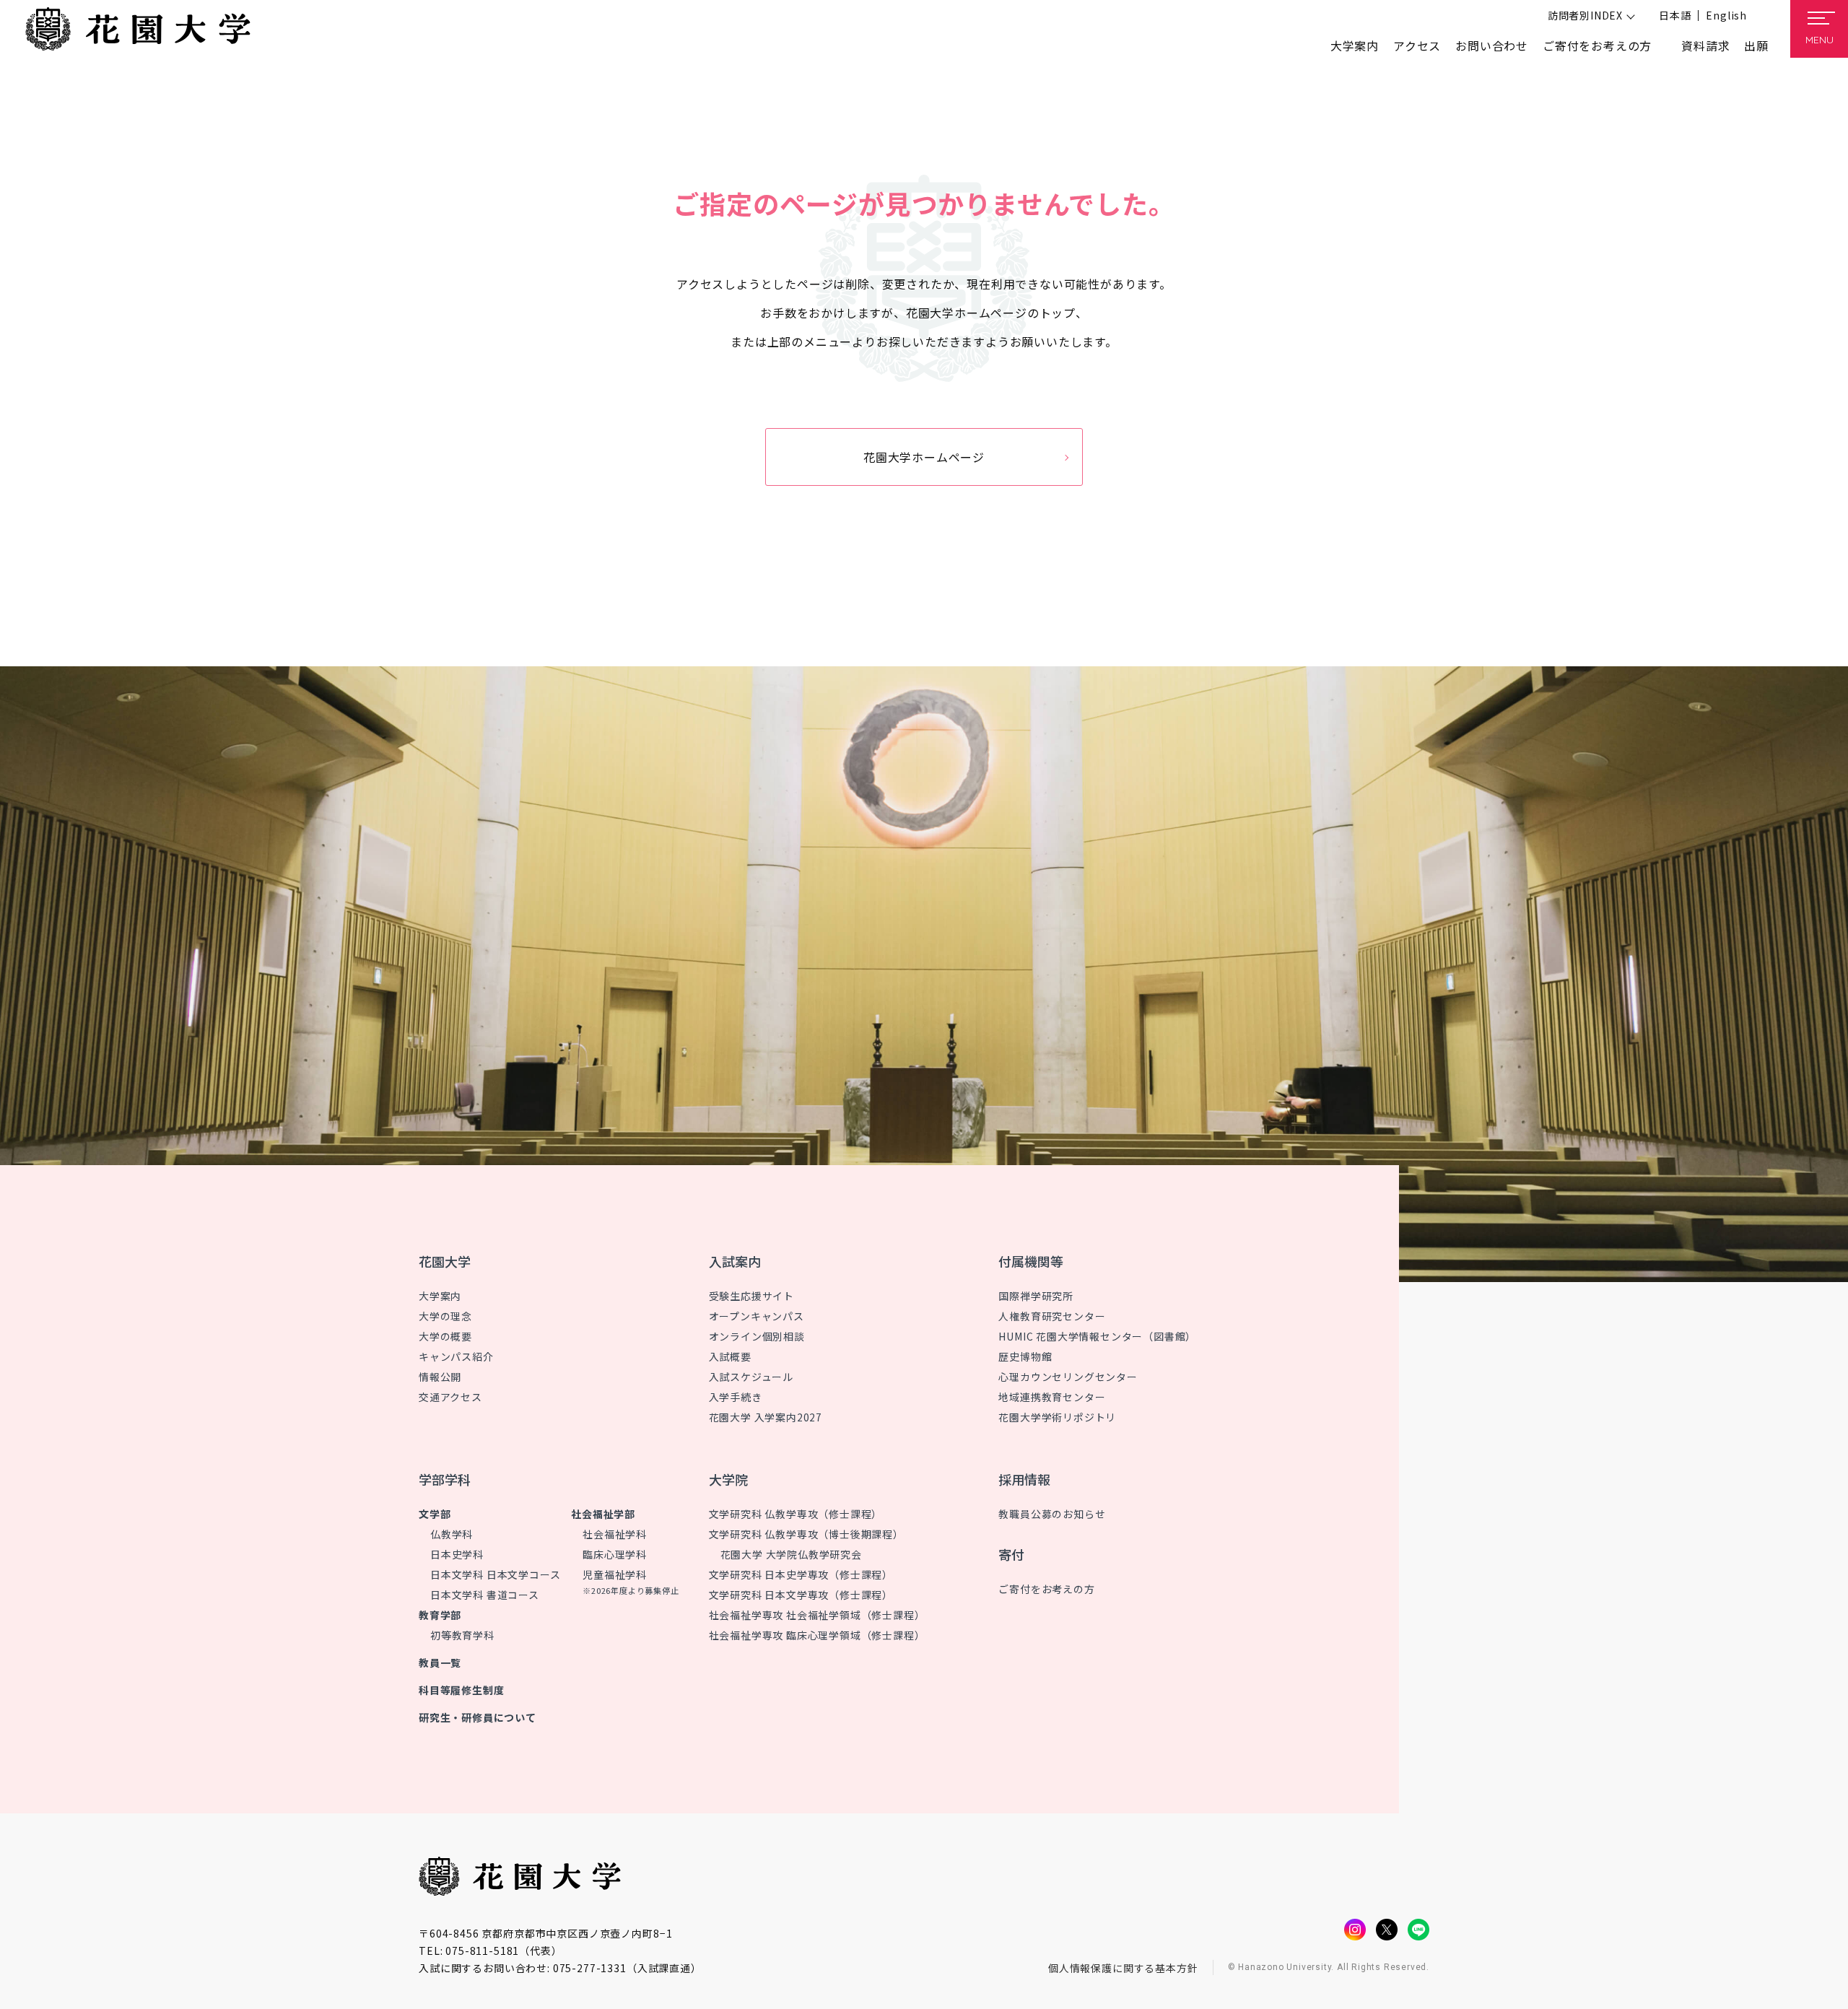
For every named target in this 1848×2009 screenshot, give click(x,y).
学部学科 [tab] (445, 1479)
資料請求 (1705, 45)
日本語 (1675, 15)
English (1726, 15)
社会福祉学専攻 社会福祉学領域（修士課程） (817, 1615)
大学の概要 (445, 1336)
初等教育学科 (462, 1635)
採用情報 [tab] (1024, 1479)
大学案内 (440, 1296)
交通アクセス (450, 1397)
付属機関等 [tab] (1031, 1261)
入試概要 (730, 1356)
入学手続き (736, 1397)
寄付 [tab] (1011, 1554)
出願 (1756, 45)
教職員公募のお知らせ (1052, 1514)
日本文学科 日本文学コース (495, 1574)
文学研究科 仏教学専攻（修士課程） (796, 1514)
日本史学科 (457, 1554)
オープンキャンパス (757, 1316)
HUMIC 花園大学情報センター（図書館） (1097, 1336)
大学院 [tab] (728, 1479)
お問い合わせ (1492, 45)
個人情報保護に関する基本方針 (1123, 1968)
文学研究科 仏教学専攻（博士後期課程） (806, 1534)
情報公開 (440, 1377)
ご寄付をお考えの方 (1597, 45)
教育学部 (440, 1615)
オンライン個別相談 (757, 1336)
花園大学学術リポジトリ (1057, 1417)
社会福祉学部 (603, 1514)
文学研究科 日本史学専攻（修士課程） (801, 1574)
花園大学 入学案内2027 (766, 1417)
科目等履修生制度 (461, 1690)
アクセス (1417, 45)
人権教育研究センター (1052, 1316)
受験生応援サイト (751, 1296)
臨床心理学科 (615, 1554)
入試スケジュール (751, 1377)
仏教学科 (452, 1534)
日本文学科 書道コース (485, 1595)
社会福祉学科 (615, 1534)
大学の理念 (445, 1316)
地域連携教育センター (1052, 1397)
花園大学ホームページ (924, 457)
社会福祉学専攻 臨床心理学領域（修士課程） (817, 1635)
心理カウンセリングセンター (1068, 1377)
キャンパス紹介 (456, 1356)
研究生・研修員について (478, 1717)
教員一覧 (440, 1662)
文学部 (435, 1514)
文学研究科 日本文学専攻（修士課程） (801, 1595)
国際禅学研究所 (1036, 1296)
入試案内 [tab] (735, 1261)
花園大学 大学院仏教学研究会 (791, 1554)
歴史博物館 (1025, 1356)
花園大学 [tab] (445, 1261)
